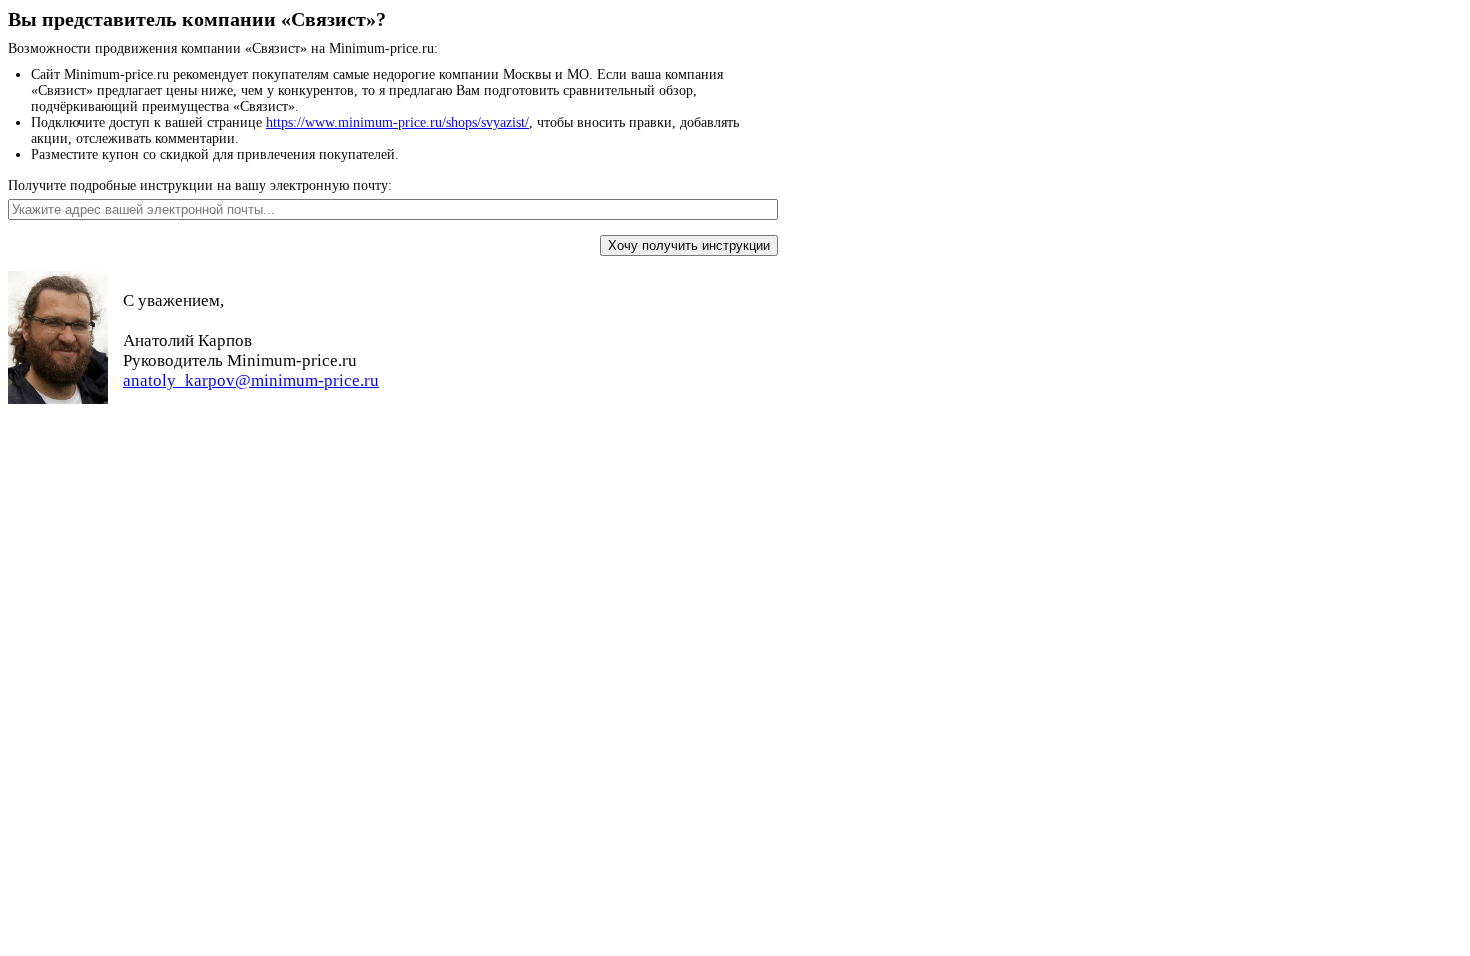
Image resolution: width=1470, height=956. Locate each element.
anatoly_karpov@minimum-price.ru (251, 380)
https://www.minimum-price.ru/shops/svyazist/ (397, 122)
